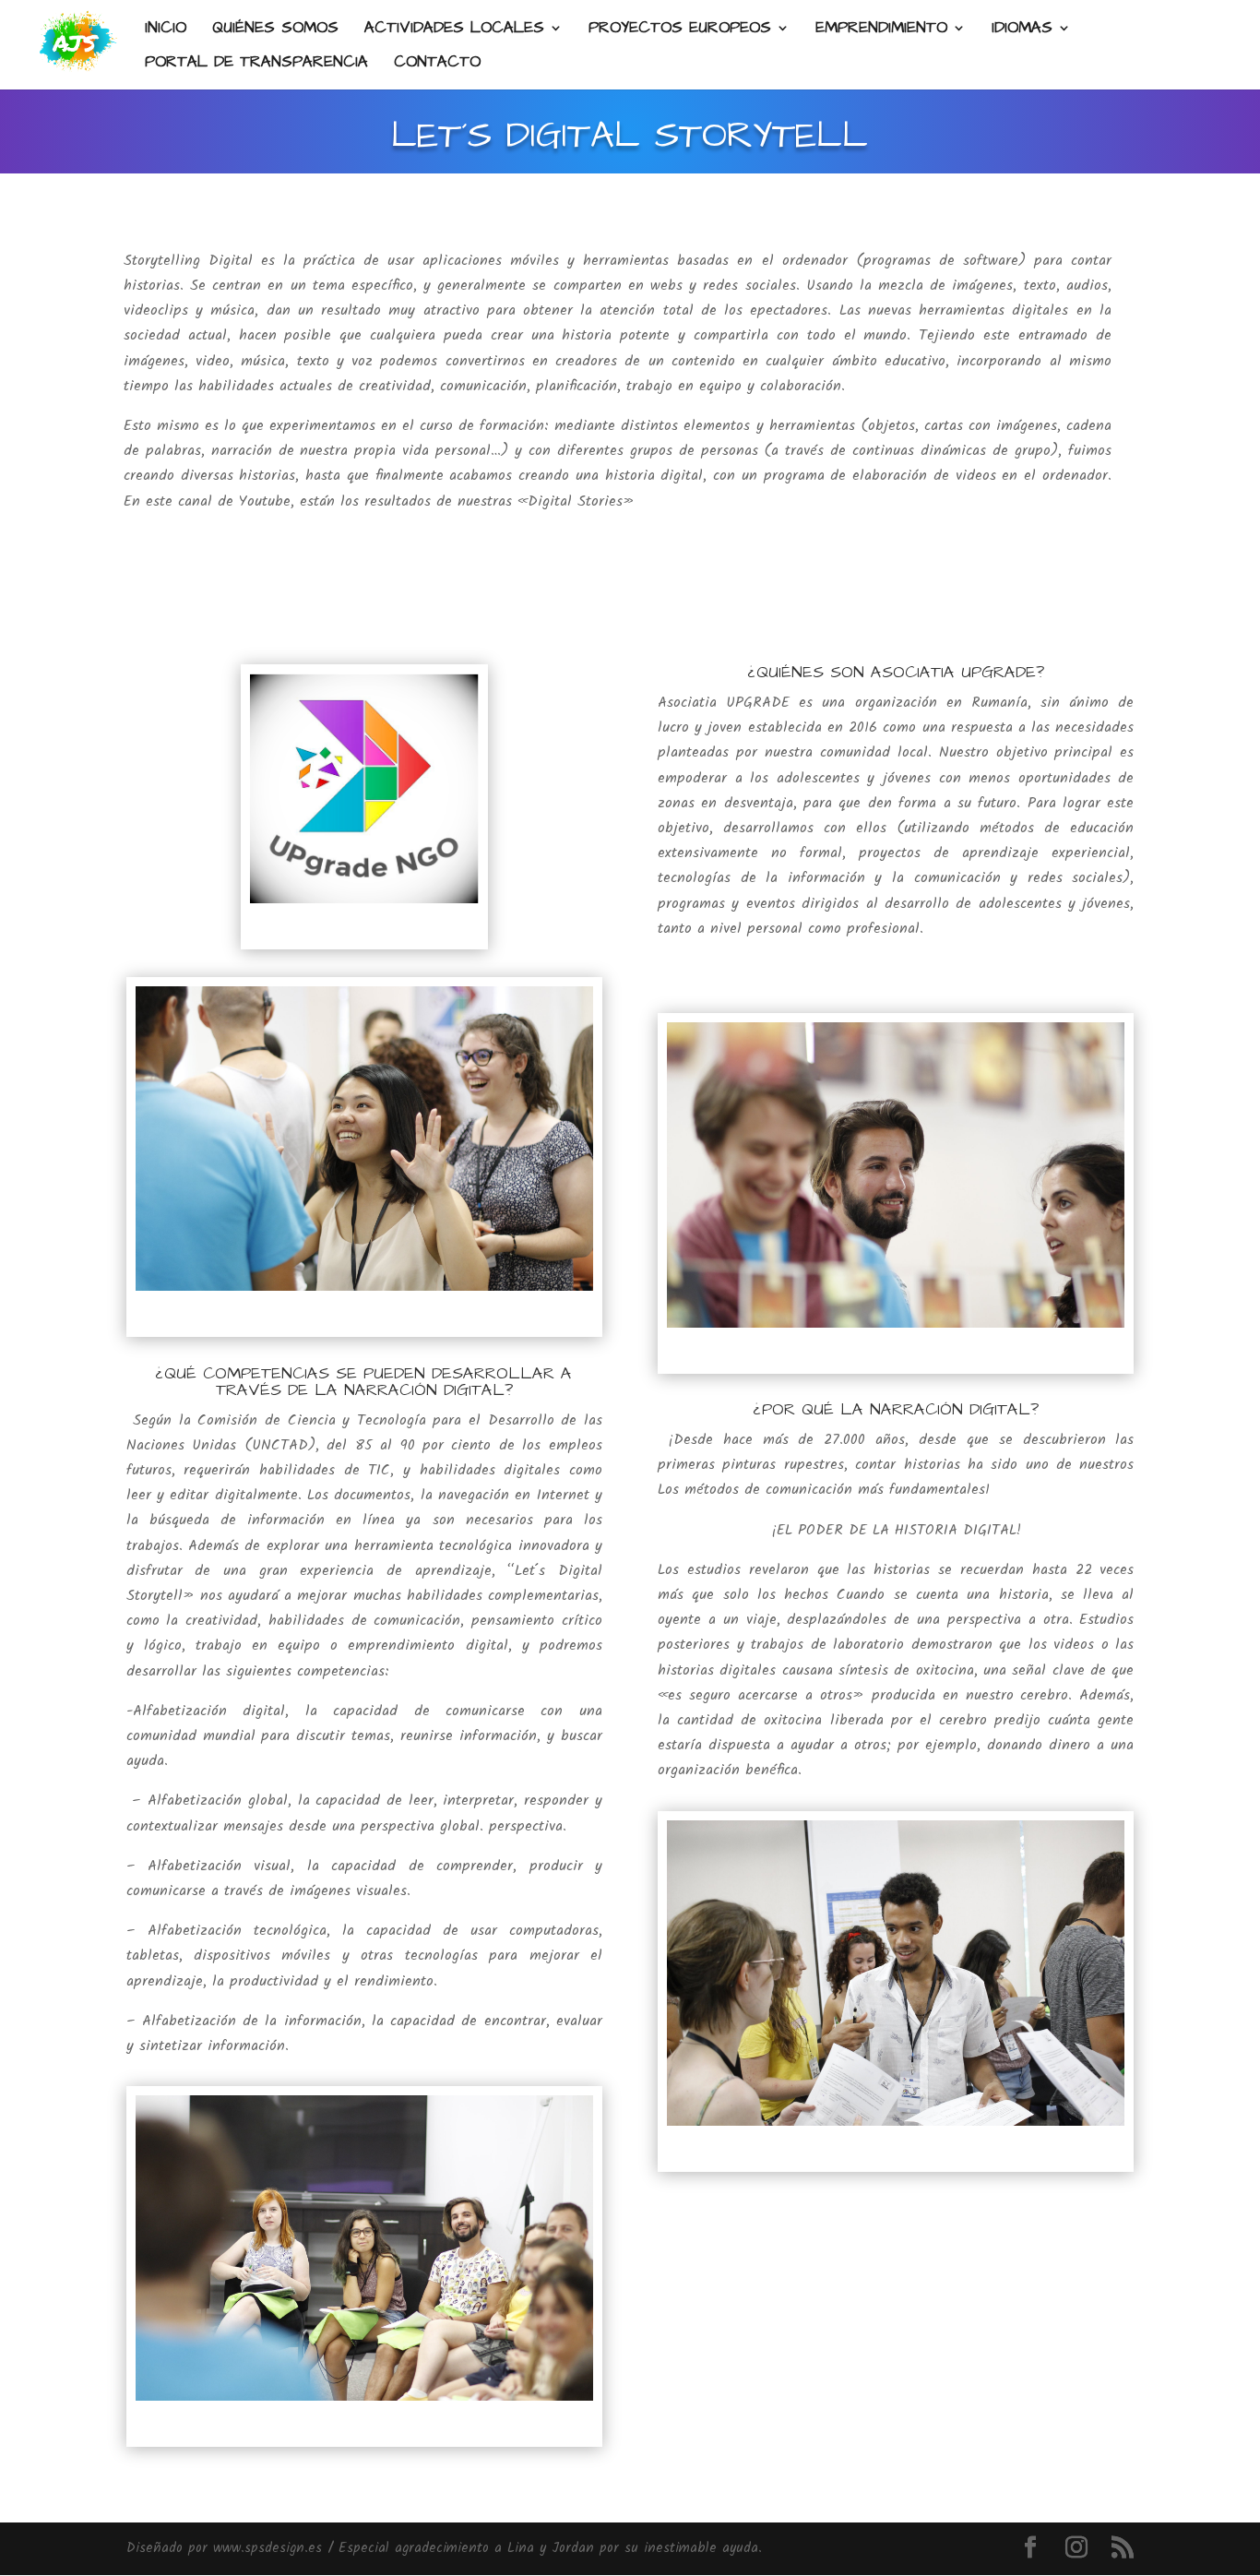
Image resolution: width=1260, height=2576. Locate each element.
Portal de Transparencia (256, 64)
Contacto (437, 64)
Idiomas (1022, 30)
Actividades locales (454, 30)
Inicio (166, 30)
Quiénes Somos (275, 30)
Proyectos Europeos (680, 30)
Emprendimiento (881, 30)
